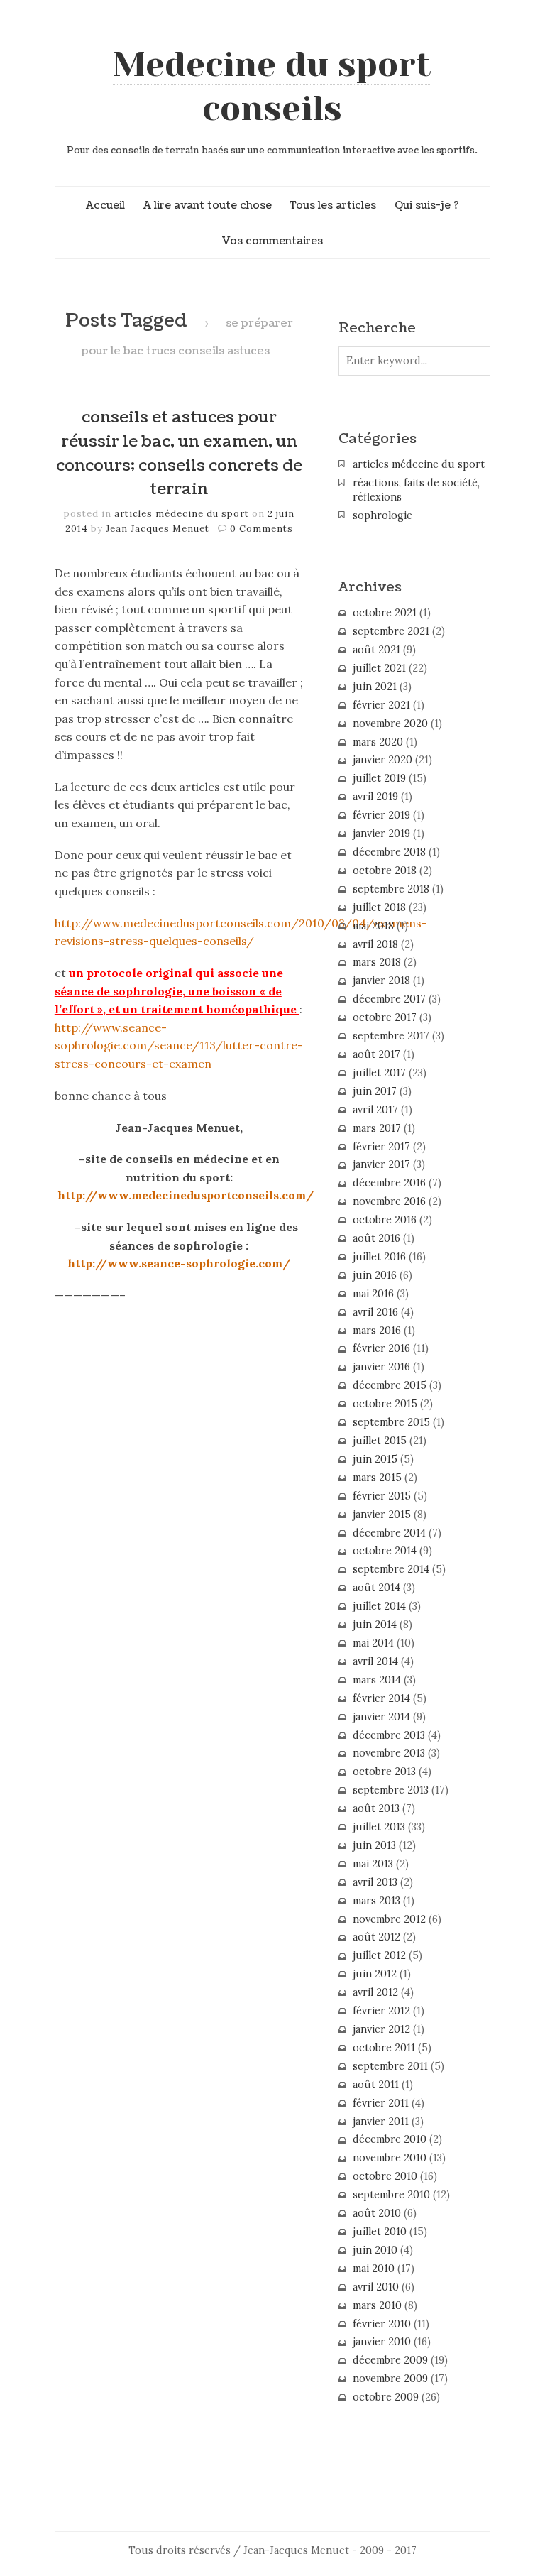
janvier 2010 (382, 2342)
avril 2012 (375, 1992)
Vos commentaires (272, 241)
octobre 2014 (385, 1551)
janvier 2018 (381, 981)
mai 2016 (373, 1294)
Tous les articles (333, 205)
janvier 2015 (382, 1515)
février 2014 (381, 1698)
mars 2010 (377, 2305)
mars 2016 (377, 1331)
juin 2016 (375, 1275)
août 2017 (376, 1054)
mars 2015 (377, 1478)
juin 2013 (374, 1845)
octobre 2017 (385, 1017)
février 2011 (381, 2103)
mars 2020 (378, 742)
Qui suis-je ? (427, 205)
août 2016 (376, 1238)
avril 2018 (375, 944)
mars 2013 (376, 1901)
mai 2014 (373, 1643)
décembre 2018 (389, 852)
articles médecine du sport (182, 514)
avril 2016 (375, 1312)
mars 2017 (377, 1128)
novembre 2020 (390, 724)
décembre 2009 (390, 2360)
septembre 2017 (391, 1036)
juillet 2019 (379, 778)
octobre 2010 (385, 2176)
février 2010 (382, 2324)
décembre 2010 (390, 2139)
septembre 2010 (391, 2195)
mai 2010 (374, 2269)
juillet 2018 (379, 907)
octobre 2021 (385, 613)
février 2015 (382, 1496)
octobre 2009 (386, 2397)
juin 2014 (375, 1625)
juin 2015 (375, 1459)
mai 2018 (373, 926)
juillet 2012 (379, 1955)
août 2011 (376, 2085)
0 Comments (262, 529)
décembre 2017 (389, 999)
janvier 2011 (381, 2122)
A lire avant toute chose (208, 205)
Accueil (105, 205)
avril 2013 (375, 1882)
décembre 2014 (389, 1533)
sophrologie (382, 515)
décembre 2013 (389, 1735)
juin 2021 (375, 687)
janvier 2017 (381, 1164)
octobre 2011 (384, 2048)
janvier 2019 (381, 834)
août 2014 (376, 1588)
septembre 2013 (391, 1790)
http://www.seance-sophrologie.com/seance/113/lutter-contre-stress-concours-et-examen (179, 1046)
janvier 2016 (381, 1367)
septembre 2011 (390, 2066)
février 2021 (381, 705)
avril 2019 (375, 797)
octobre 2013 (384, 1772)
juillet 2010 (380, 2232)
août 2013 (376, 1808)
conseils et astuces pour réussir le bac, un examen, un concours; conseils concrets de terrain (179, 453)
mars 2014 (377, 1680)
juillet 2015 (380, 1441)
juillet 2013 (379, 1827)
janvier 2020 (382, 760)
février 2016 (381, 1348)
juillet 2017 (379, 1073)
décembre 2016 (389, 1183)
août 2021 (376, 650)
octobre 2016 (385, 1220)
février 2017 (381, 1147)
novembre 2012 (389, 1919)
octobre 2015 (385, 1404)
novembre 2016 (389, 1201)
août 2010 (377, 2213)
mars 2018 (377, 962)
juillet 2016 (379, 1257)
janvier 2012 (381, 2029)
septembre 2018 (391, 889)
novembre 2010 (390, 2158)
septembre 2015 (391, 1422)
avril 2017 (375, 1110)
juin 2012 (375, 1974)
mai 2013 (373, 1864)
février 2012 (381, 2011)
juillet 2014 (379, 1606)
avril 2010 (376, 2287)
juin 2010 (375, 2250)
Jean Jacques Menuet (159, 529)
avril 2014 (375, 1661)
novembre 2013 (389, 1753)
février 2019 (381, 815)
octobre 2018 (385, 871)
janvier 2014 (381, 1717)
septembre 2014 (391, 1569)
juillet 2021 (379, 668)
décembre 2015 (390, 1385)
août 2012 (376, 1937)
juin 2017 (375, 1091)
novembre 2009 (390, 2379)
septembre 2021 (391, 631)
